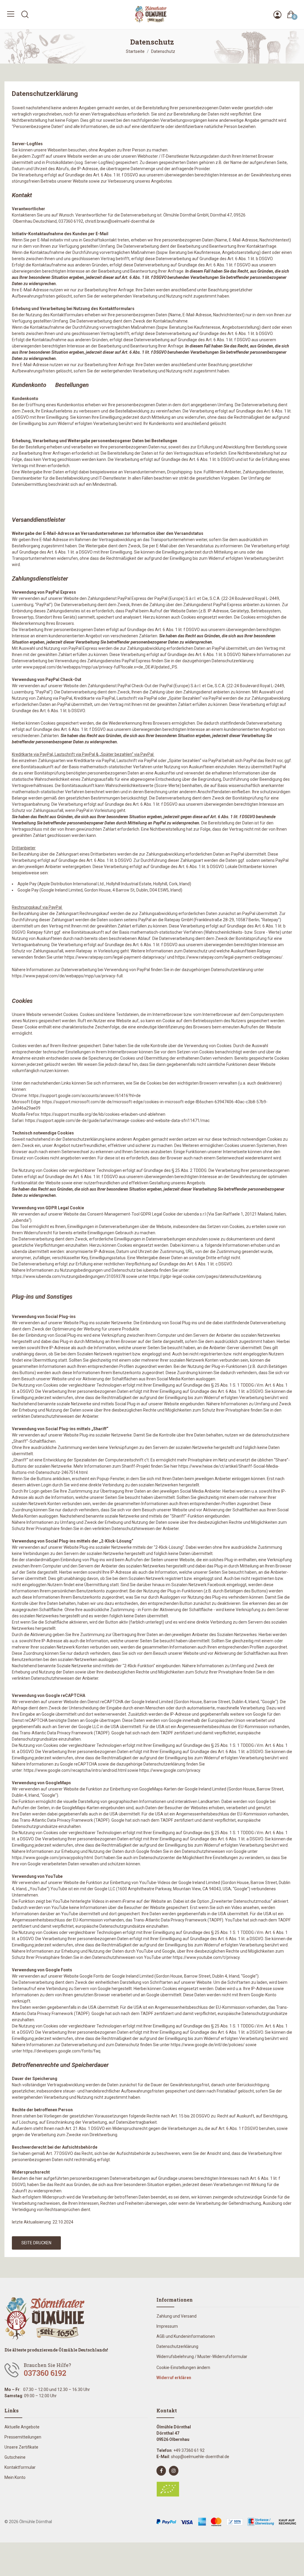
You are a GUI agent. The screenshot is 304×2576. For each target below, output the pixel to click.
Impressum (167, 2326)
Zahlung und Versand (176, 2316)
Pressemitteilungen (23, 2437)
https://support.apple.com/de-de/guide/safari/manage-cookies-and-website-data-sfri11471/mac (117, 1121)
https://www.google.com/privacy (170, 1770)
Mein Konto (15, 2477)
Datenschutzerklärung (177, 2346)
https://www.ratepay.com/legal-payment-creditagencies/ (229, 957)
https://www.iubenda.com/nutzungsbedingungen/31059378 (69, 1276)
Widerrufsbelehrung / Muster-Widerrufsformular (202, 2357)
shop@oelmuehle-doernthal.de (200, 2457)
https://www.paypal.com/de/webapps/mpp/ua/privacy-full (67, 976)
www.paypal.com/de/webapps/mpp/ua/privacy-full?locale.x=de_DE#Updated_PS (100, 667)
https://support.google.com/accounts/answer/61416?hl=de (85, 1096)
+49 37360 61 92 (189, 2450)
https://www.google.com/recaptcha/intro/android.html (75, 1770)
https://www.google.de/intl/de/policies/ (208, 2045)
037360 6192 (45, 2373)
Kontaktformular (20, 2467)
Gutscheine (15, 2457)
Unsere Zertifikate (21, 2447)
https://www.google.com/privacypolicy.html (52, 1858)
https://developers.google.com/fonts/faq (62, 2051)
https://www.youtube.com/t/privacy (206, 1957)
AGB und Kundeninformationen (186, 2336)
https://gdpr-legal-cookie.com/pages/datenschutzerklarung (205, 1276)
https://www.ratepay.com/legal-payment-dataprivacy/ (115, 957)
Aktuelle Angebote (22, 2427)
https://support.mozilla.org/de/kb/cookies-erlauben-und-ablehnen (103, 1114)
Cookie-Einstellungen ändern (183, 2368)
